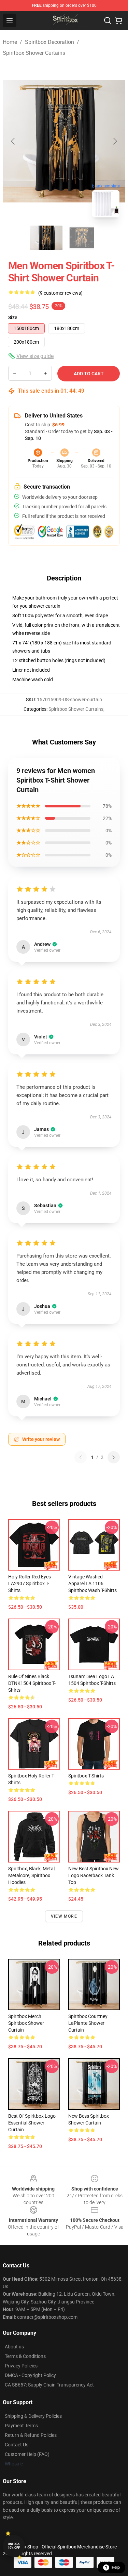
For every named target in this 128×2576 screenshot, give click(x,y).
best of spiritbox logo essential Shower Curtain (32, 2123)
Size (13, 317)
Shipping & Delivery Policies (33, 2416)
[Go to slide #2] (82, 238)
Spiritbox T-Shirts (86, 1776)
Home (10, 42)
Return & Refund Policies (31, 2435)
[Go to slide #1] (46, 238)
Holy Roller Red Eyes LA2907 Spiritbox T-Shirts (30, 1584)
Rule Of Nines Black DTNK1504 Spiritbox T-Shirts (32, 1683)
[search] (108, 20)
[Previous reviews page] (81, 1457)
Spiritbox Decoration (49, 42)
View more (64, 1916)
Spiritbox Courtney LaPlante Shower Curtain (88, 2023)
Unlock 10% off (14, 2546)
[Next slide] (115, 141)
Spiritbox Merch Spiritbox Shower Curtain (26, 2023)
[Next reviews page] (114, 1457)
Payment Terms (21, 2426)
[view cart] (118, 20)
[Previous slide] (13, 141)
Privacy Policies (21, 2366)
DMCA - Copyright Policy (30, 2375)
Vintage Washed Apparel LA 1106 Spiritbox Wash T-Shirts (93, 1584)
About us (14, 2347)
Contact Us (17, 2445)
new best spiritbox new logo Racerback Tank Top (94, 1875)
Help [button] (116, 2567)
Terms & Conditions (25, 2356)
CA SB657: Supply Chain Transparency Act (49, 2385)
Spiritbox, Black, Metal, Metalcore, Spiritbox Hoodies (32, 1875)
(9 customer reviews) (60, 293)
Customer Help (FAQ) (27, 2454)
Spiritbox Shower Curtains (34, 53)
